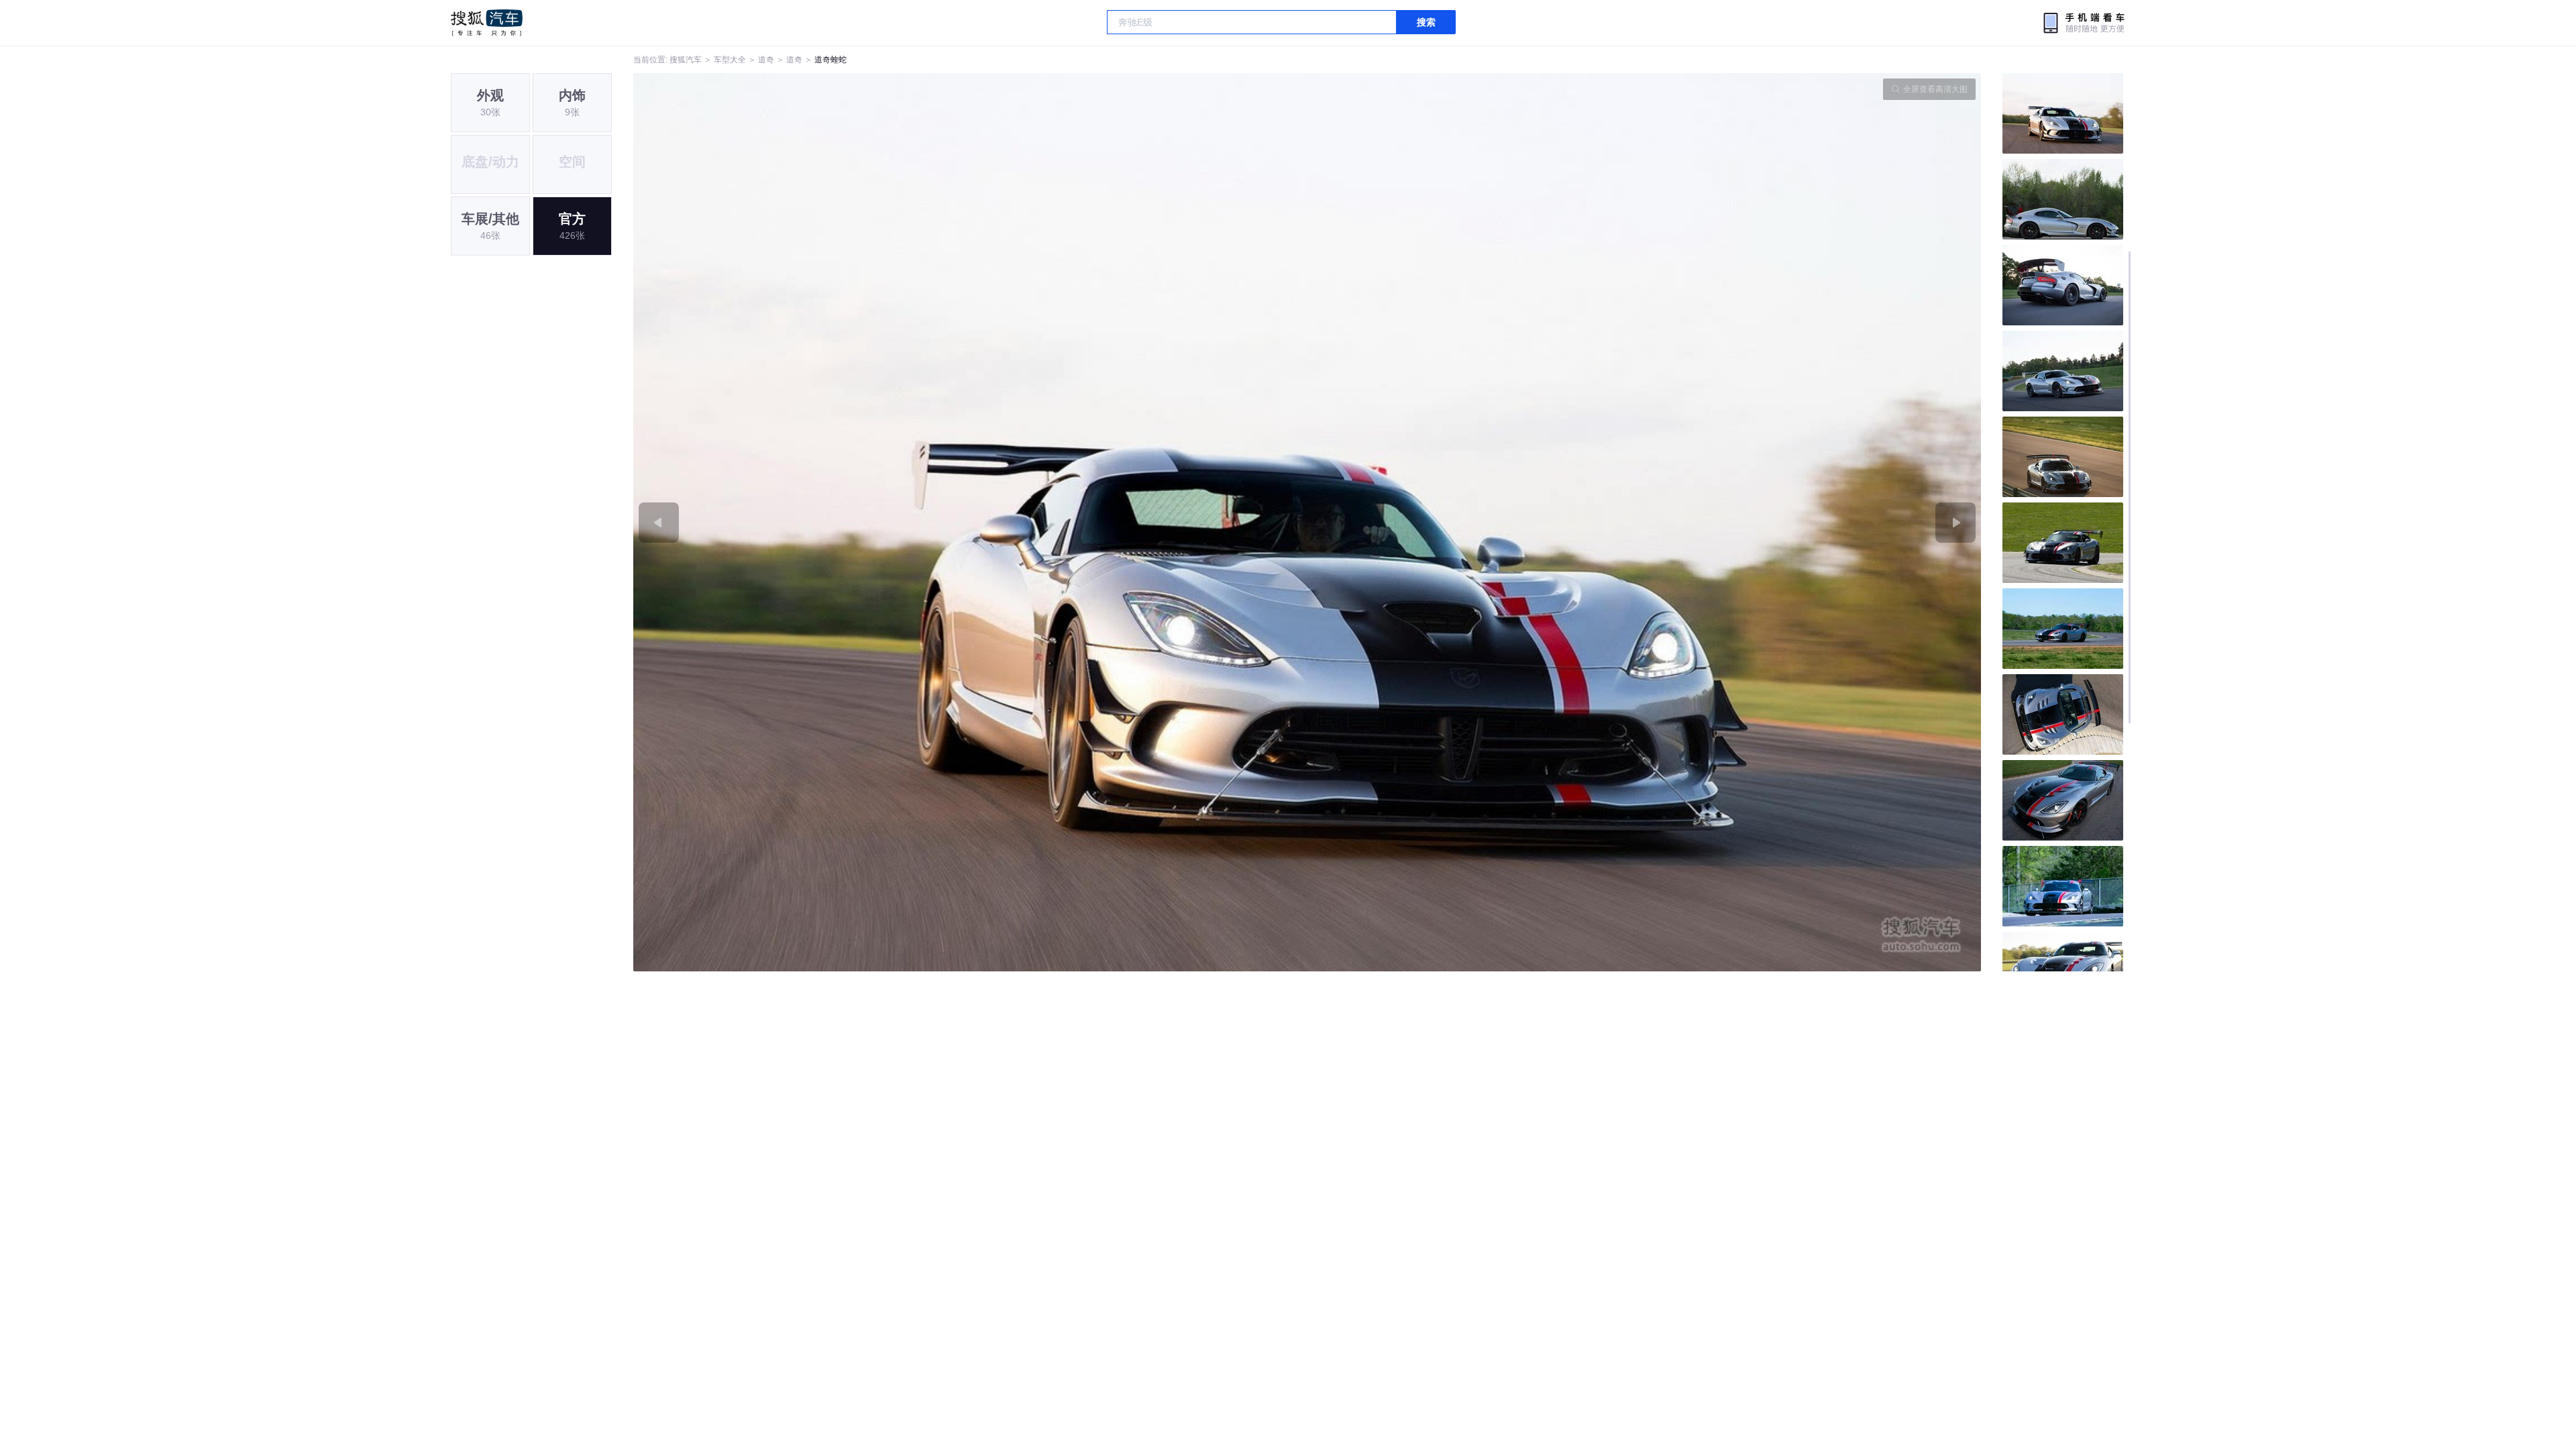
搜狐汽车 (487, 23)
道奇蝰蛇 (830, 60)
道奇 (766, 60)
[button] (970, 522)
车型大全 (730, 60)
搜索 (1426, 22)
